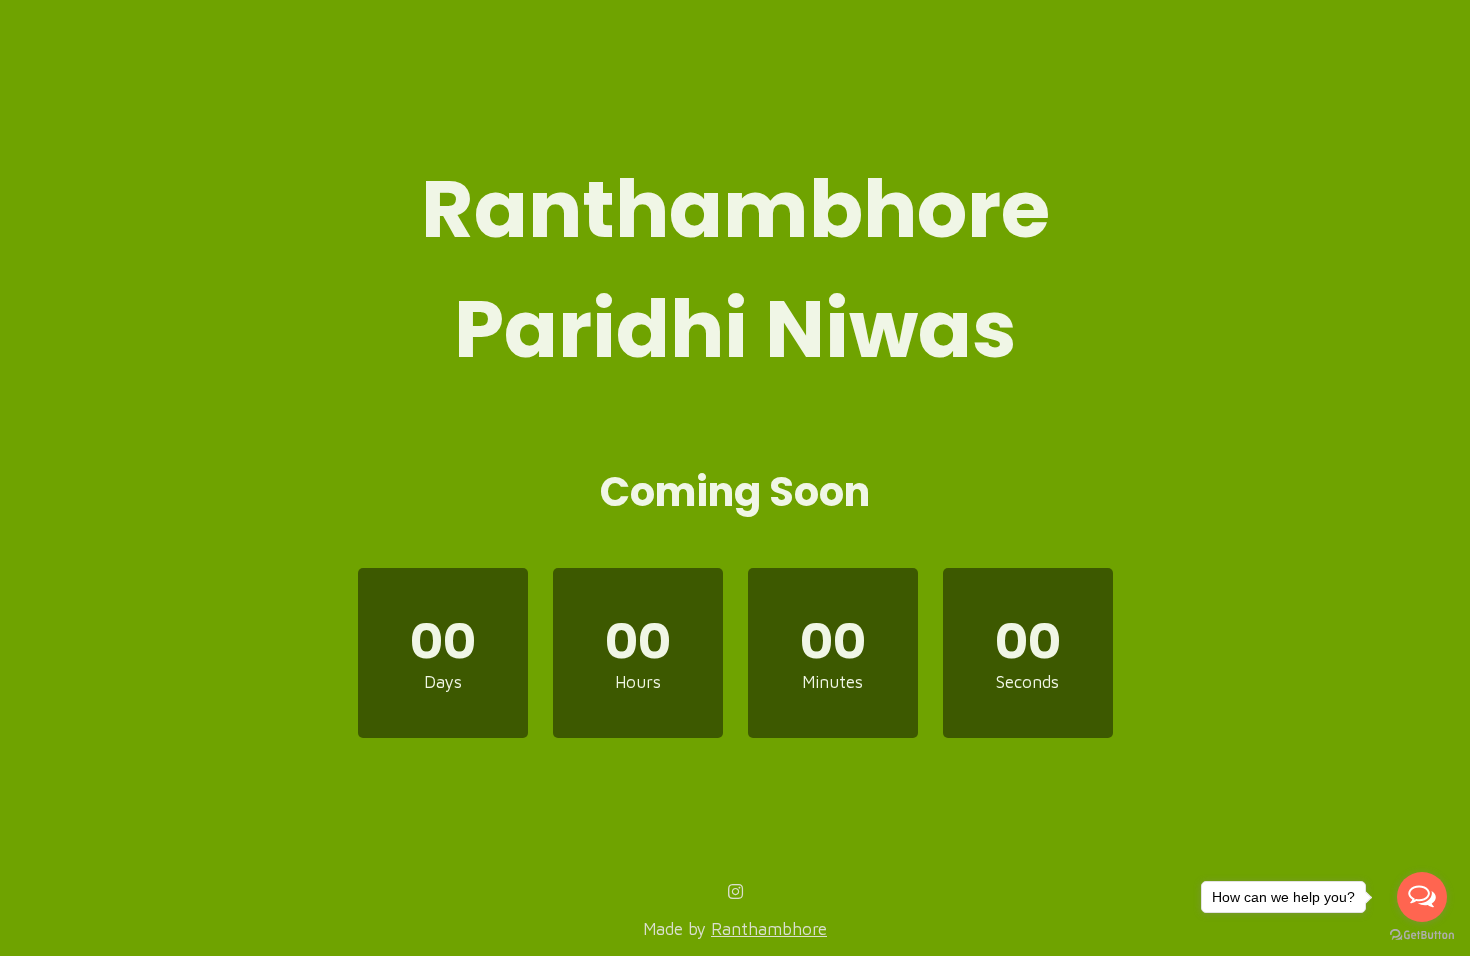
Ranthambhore (769, 929)
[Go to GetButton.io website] (1422, 935)
